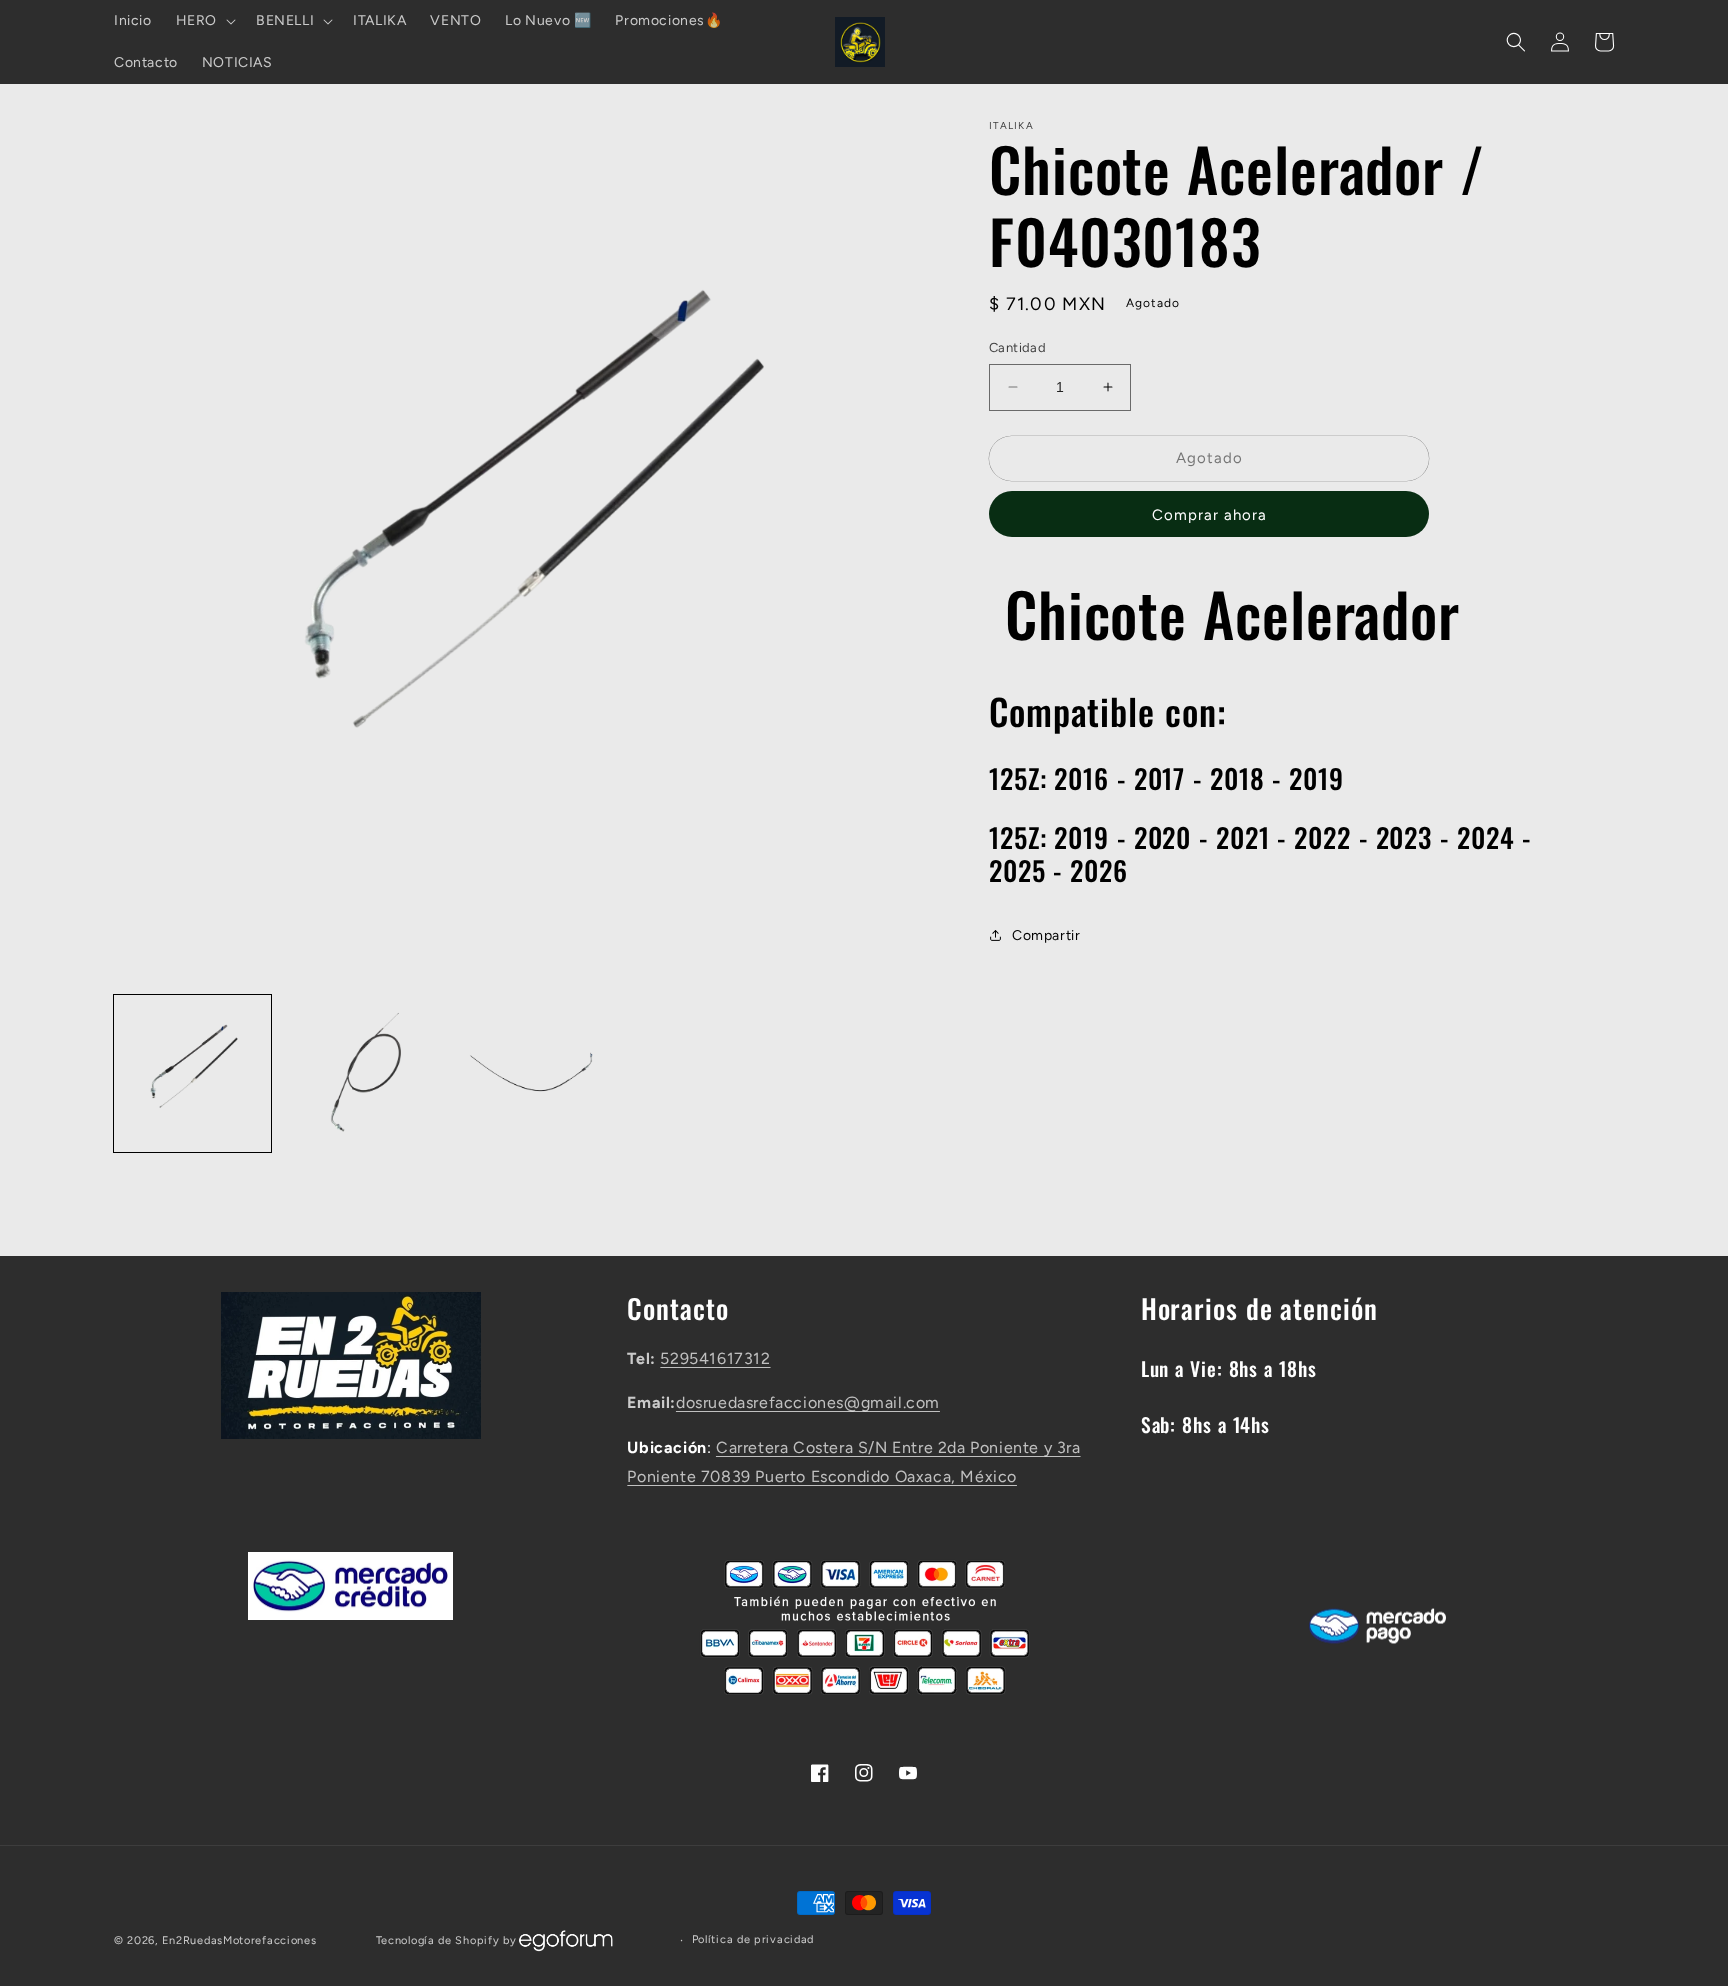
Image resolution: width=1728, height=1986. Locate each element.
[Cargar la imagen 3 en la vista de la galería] (526, 1073)
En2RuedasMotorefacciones (239, 1940)
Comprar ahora (1209, 515)
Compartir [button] (1046, 935)
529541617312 (715, 1358)
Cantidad (1017, 347)
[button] (204, 21)
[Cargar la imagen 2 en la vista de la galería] (359, 1073)
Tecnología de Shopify (438, 1940)
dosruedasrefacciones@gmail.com (808, 1402)
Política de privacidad (753, 1939)
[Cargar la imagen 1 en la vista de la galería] (192, 1073)
